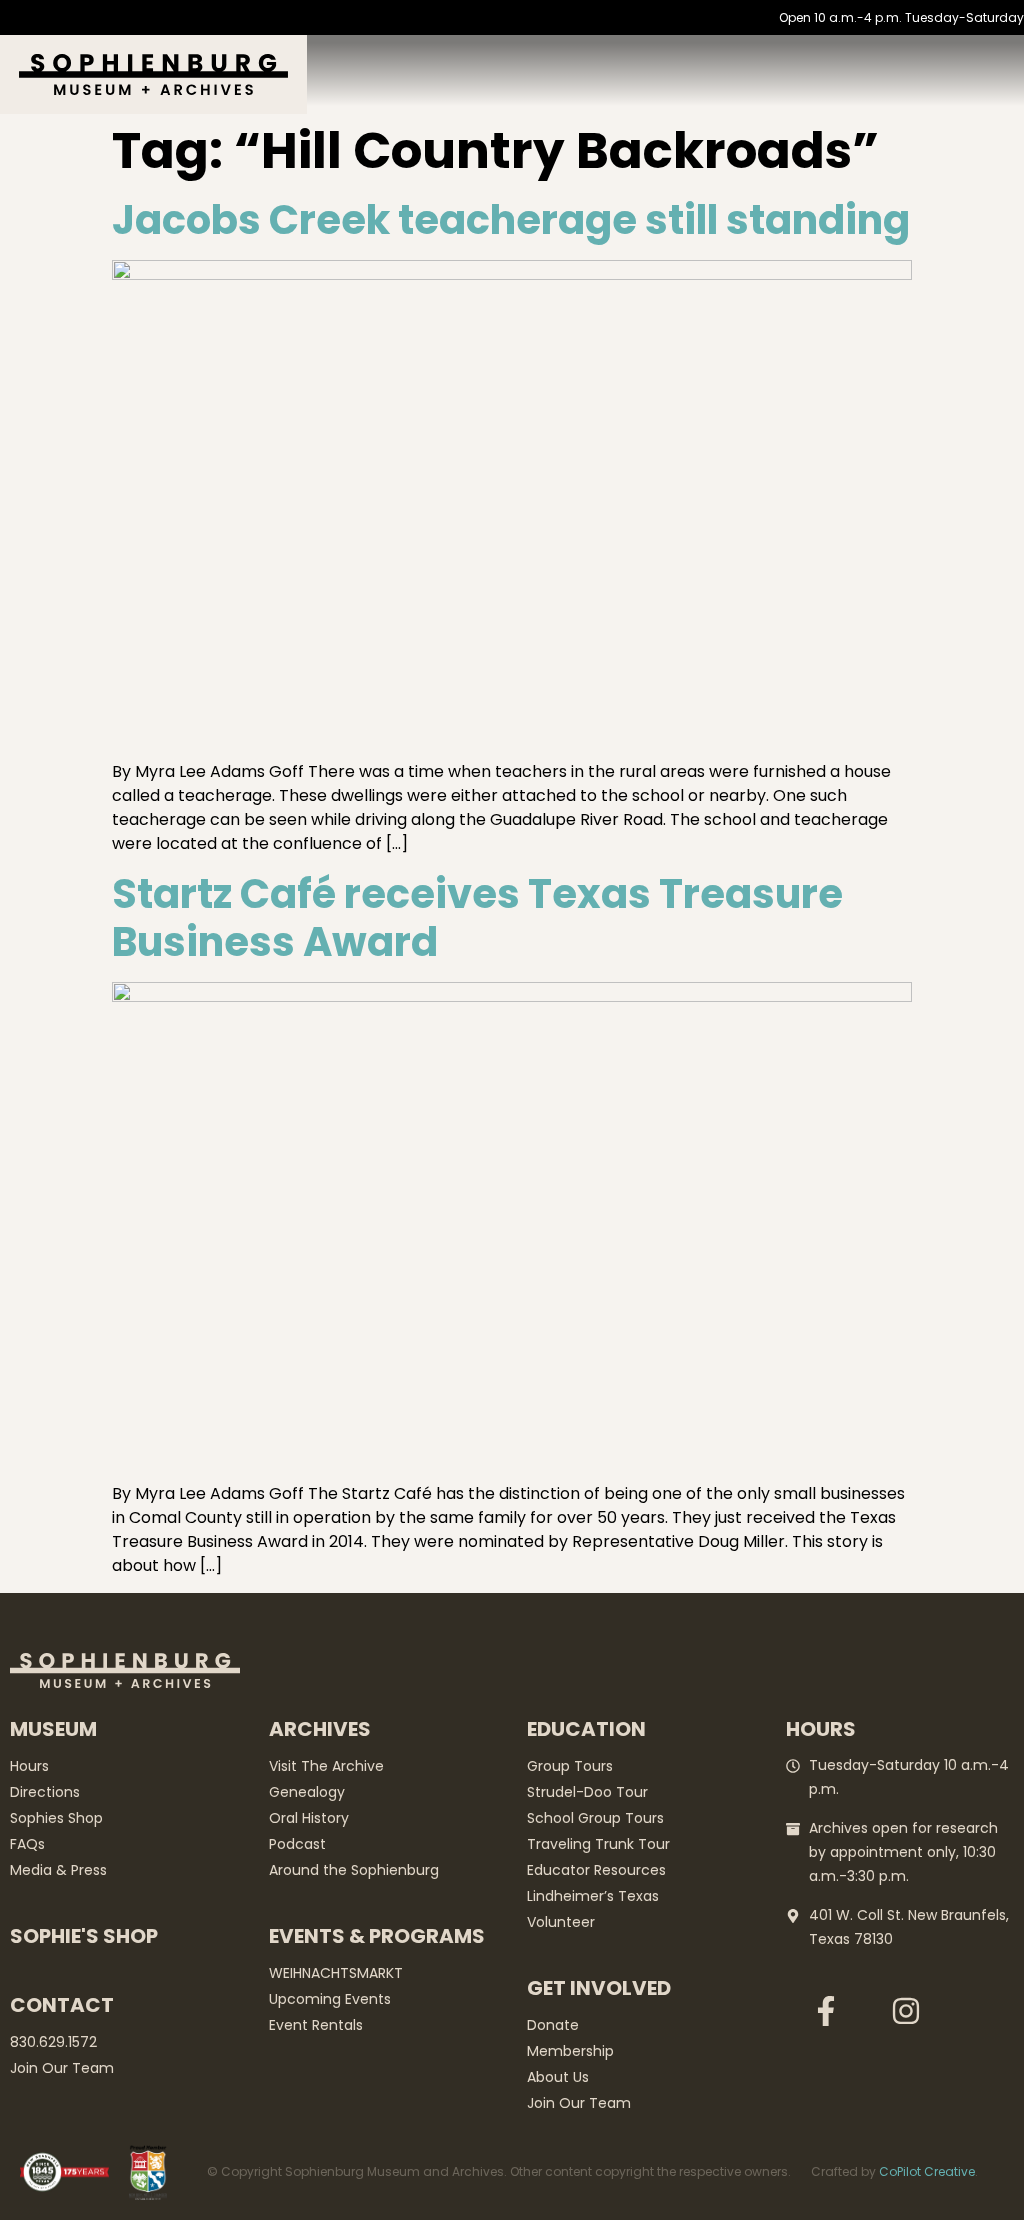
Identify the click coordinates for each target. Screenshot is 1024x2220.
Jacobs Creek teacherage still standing (511, 220)
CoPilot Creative (927, 2171)
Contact (62, 2005)
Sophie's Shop (84, 1936)
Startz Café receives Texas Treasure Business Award (477, 918)
